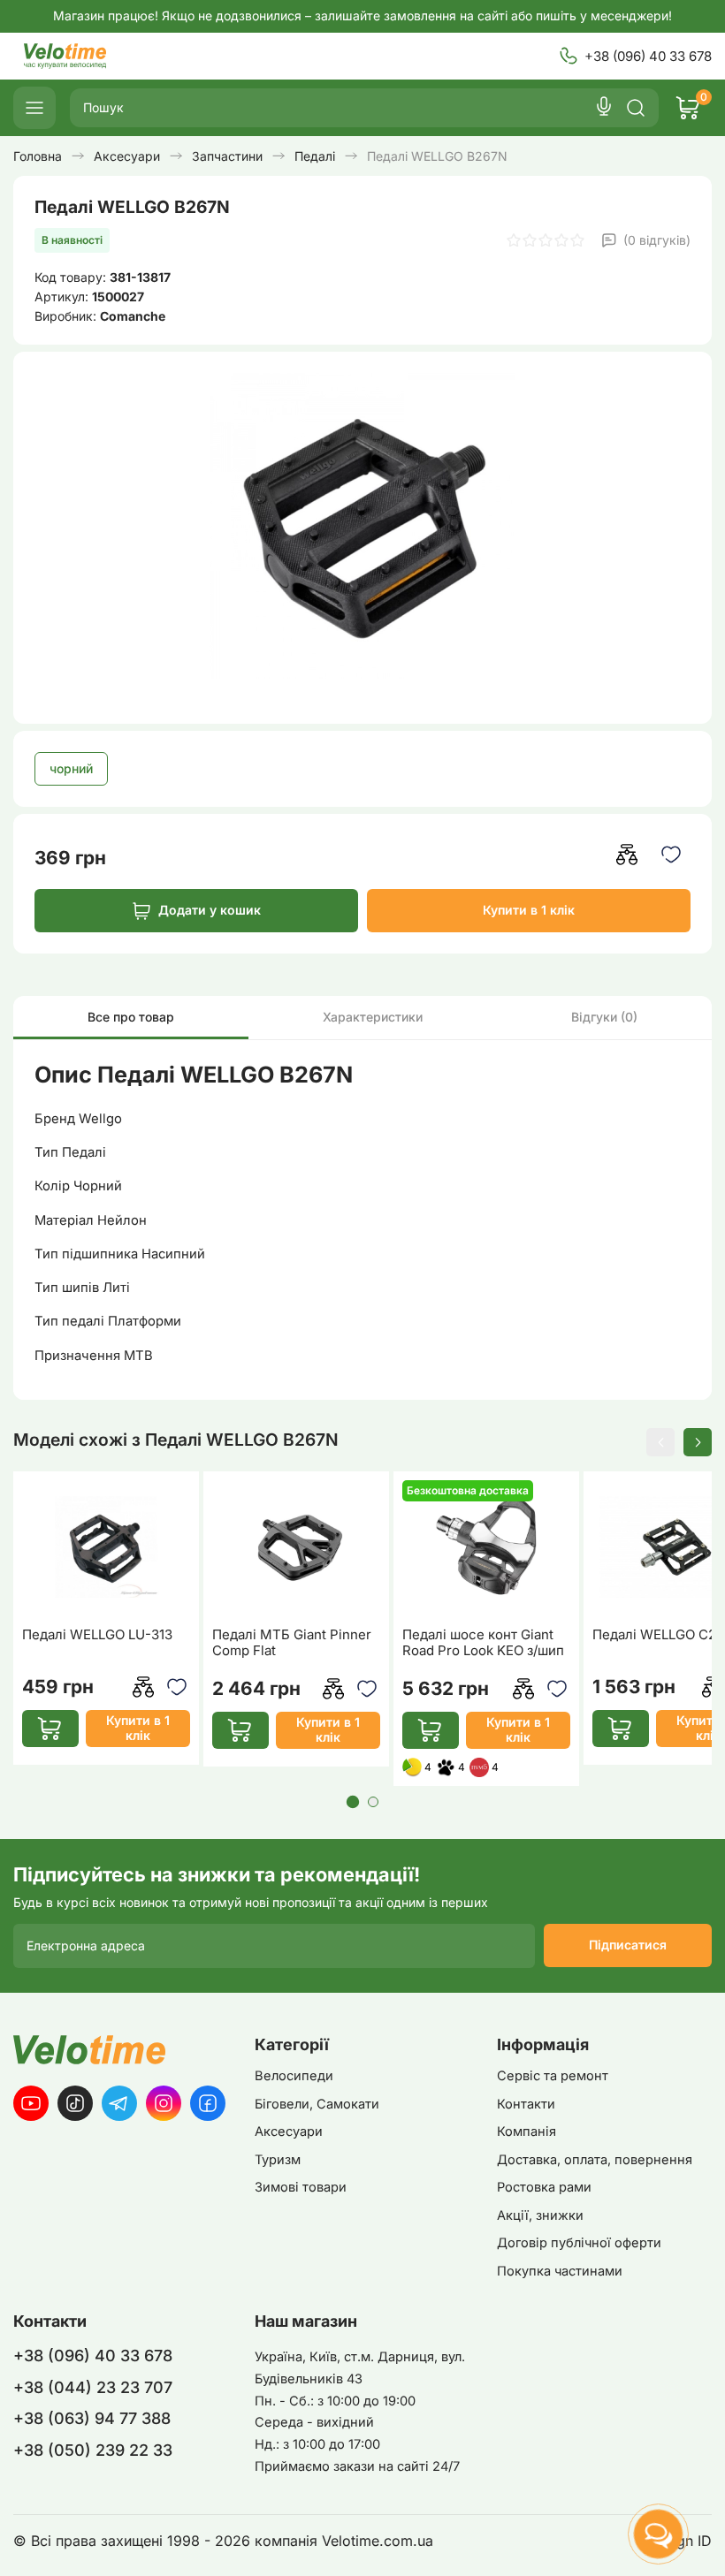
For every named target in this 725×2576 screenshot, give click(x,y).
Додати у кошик (210, 910)
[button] (660, 1442)
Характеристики (373, 1017)
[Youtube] (31, 2103)
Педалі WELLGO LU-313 (97, 1635)
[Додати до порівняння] (626, 854)
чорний (71, 768)
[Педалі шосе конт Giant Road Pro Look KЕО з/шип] (486, 1547)
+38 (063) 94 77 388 (92, 2418)
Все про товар (131, 1017)
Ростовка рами (544, 2187)
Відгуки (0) (604, 1017)
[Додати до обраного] (671, 854)
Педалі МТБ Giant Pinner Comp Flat (292, 1643)
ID (705, 2541)
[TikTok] (75, 2103)
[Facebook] (208, 2103)
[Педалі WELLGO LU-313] (106, 1547)
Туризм (278, 2160)
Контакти (526, 2104)
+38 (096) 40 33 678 (648, 56)
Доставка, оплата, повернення (595, 2160)
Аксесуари (289, 2131)
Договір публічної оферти (579, 2243)
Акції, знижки (540, 2215)
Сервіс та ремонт (553, 2076)
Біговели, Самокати (317, 2104)
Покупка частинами (560, 2271)
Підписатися (628, 1945)
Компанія (527, 2131)
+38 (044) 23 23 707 (93, 2387)
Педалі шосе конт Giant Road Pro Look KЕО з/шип (483, 1643)
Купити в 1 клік (529, 910)
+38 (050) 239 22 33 (93, 2450)
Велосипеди (294, 2076)
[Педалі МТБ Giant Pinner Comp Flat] (296, 1547)
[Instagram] (164, 2103)
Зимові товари (301, 2187)
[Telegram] (119, 2103)
